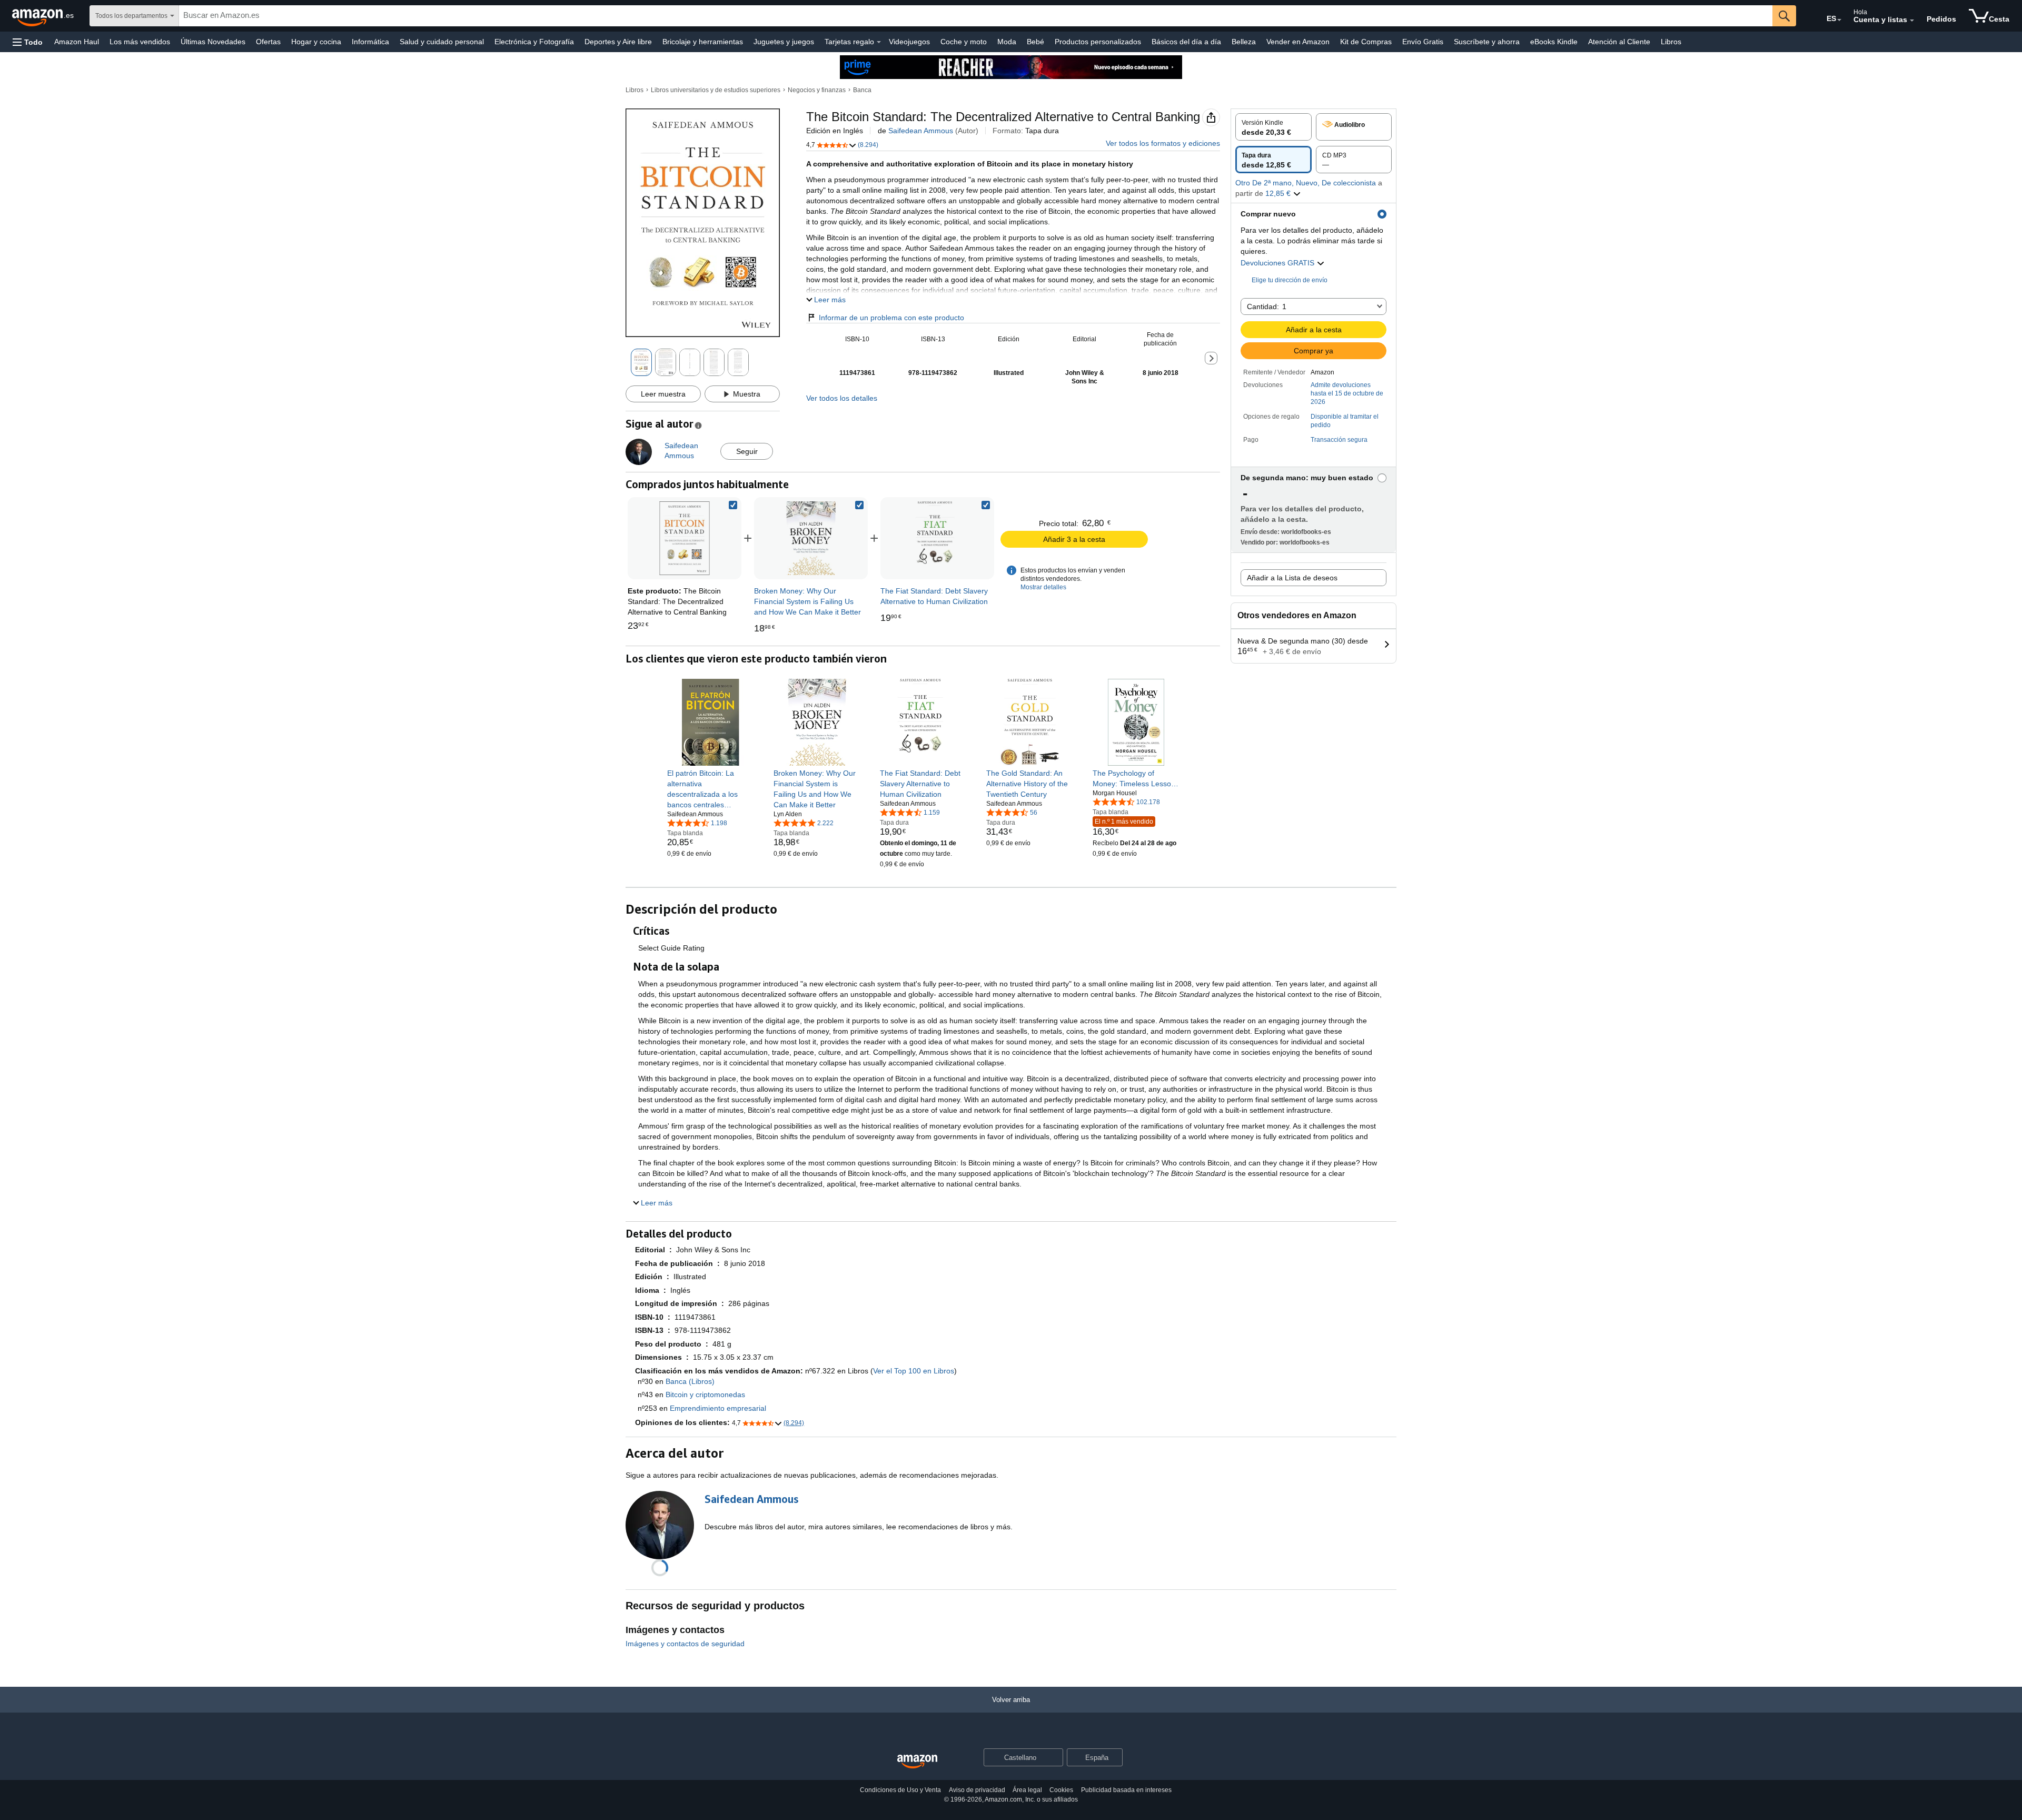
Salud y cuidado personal (442, 42)
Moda (1007, 42)
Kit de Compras (1366, 42)
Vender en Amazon (1298, 42)
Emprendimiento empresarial (718, 1408)
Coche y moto (964, 42)
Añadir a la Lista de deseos (1292, 578)
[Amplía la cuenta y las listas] (1912, 21)
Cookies (1061, 1790)
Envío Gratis (1423, 42)
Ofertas (268, 42)
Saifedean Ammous (921, 131)
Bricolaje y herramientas (703, 42)
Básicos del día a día (1186, 42)
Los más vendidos (140, 42)
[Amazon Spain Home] (917, 1762)
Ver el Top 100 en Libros (914, 1371)
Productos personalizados (1098, 42)
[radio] (1273, 127)
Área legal (1027, 1790)
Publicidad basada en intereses (1126, 1790)
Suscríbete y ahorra (1487, 42)
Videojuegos (909, 42)
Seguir (747, 451)
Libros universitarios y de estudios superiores (716, 90)
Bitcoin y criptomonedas (705, 1394)
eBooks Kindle (1554, 42)
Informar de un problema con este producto (891, 318)
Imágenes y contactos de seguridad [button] (685, 1644)
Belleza (1244, 42)
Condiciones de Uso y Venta (900, 1790)
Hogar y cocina (316, 42)
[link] (811, 538)
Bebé (1035, 42)
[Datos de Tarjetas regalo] (879, 42)
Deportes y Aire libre (618, 42)
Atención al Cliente (1619, 42)
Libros (1671, 42)
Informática (370, 42)
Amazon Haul (77, 42)
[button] (28, 42)
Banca (862, 90)
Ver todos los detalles (842, 398)
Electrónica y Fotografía (534, 42)
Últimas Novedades (213, 42)
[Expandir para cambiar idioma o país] (1839, 20)
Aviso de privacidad (977, 1790)
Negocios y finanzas (817, 90)
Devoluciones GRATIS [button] (1278, 263)
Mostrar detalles (1043, 587)
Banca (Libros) (690, 1381)
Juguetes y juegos (784, 42)
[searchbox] (976, 16)
